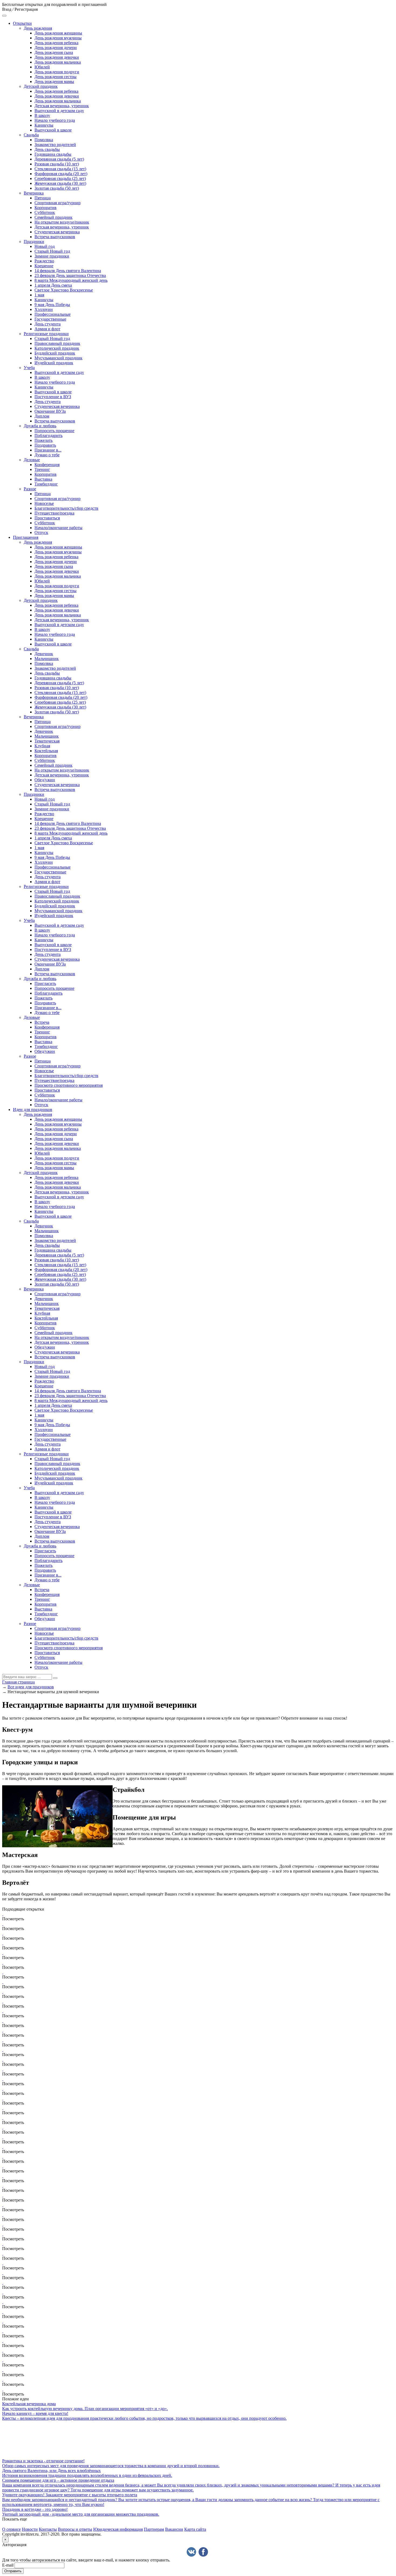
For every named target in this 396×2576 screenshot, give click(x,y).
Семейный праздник (53, 217)
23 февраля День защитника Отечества (70, 275)
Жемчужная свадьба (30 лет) (60, 183)
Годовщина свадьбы (53, 154)
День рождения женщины (58, 33)
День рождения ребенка (56, 43)
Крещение (44, 266)
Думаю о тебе (47, 455)
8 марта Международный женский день (71, 280)
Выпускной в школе (53, 130)
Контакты (48, 2529)
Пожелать (44, 440)
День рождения (38, 28)
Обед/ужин (45, 780)
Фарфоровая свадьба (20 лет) (61, 174)
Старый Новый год (52, 251)
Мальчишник (47, 659)
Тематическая (47, 741)
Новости (30, 2529)
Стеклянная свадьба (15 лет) (60, 169)
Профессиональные (53, 314)
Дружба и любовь (40, 426)
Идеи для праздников (33, 1110)
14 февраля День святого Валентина (68, 271)
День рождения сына (54, 52)
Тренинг (42, 469)
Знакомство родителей (55, 145)
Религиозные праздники (46, 334)
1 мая (39, 295)
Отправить (13, 2571)
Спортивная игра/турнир (58, 203)
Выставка (43, 479)
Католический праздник (57, 348)
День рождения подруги (57, 72)
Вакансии (174, 2529)
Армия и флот (47, 329)
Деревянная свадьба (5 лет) (59, 159)
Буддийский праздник (55, 353)
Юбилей (42, 67)
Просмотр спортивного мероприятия (69, 1085)
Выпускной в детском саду (59, 111)
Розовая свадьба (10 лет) (57, 164)
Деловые (32, 460)
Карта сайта (195, 2529)
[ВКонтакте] (191, 2552)
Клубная (42, 746)
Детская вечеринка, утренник (62, 106)
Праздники (34, 242)
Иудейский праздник (54, 363)
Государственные (50, 319)
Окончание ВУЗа (50, 411)
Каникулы (44, 125)
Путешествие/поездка (54, 513)
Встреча (42, 1022)
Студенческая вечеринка (57, 232)
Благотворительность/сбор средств (66, 508)
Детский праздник (41, 86)
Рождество (44, 261)
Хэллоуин (44, 309)
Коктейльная (46, 751)
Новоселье (44, 503)
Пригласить (45, 983)
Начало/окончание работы (58, 528)
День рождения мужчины (58, 38)
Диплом (42, 416)
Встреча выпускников (55, 237)
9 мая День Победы (52, 305)
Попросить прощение (54, 431)
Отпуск (41, 532)
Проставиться (47, 518)
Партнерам (154, 2529)
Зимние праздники (52, 256)
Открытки (22, 23)
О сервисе (11, 2529)
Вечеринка (34, 193)
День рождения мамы (54, 81)
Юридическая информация (118, 2529)
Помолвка (44, 140)
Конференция (47, 465)
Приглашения (26, 537)
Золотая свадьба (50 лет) (57, 188)
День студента (48, 324)
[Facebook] (203, 2552)
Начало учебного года (55, 120)
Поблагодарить (48, 435)
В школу (42, 115)
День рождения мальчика (58, 62)
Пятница (43, 198)
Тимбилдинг (46, 484)
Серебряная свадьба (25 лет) (60, 178)
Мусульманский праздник (58, 358)
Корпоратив (46, 208)
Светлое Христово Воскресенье (64, 290)
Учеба (29, 368)
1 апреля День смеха (53, 285)
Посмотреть (13, 1919)
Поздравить (45, 445)
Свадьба (31, 135)
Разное (30, 489)
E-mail (8, 2565)
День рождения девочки (57, 57)
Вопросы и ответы (75, 2529)
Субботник (45, 212)
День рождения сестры (55, 77)
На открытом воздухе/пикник (62, 222)
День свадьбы (47, 149)
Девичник (44, 654)
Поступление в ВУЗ (53, 397)
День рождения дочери (56, 48)
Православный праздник (57, 343)
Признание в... (48, 450)
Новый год (45, 246)
